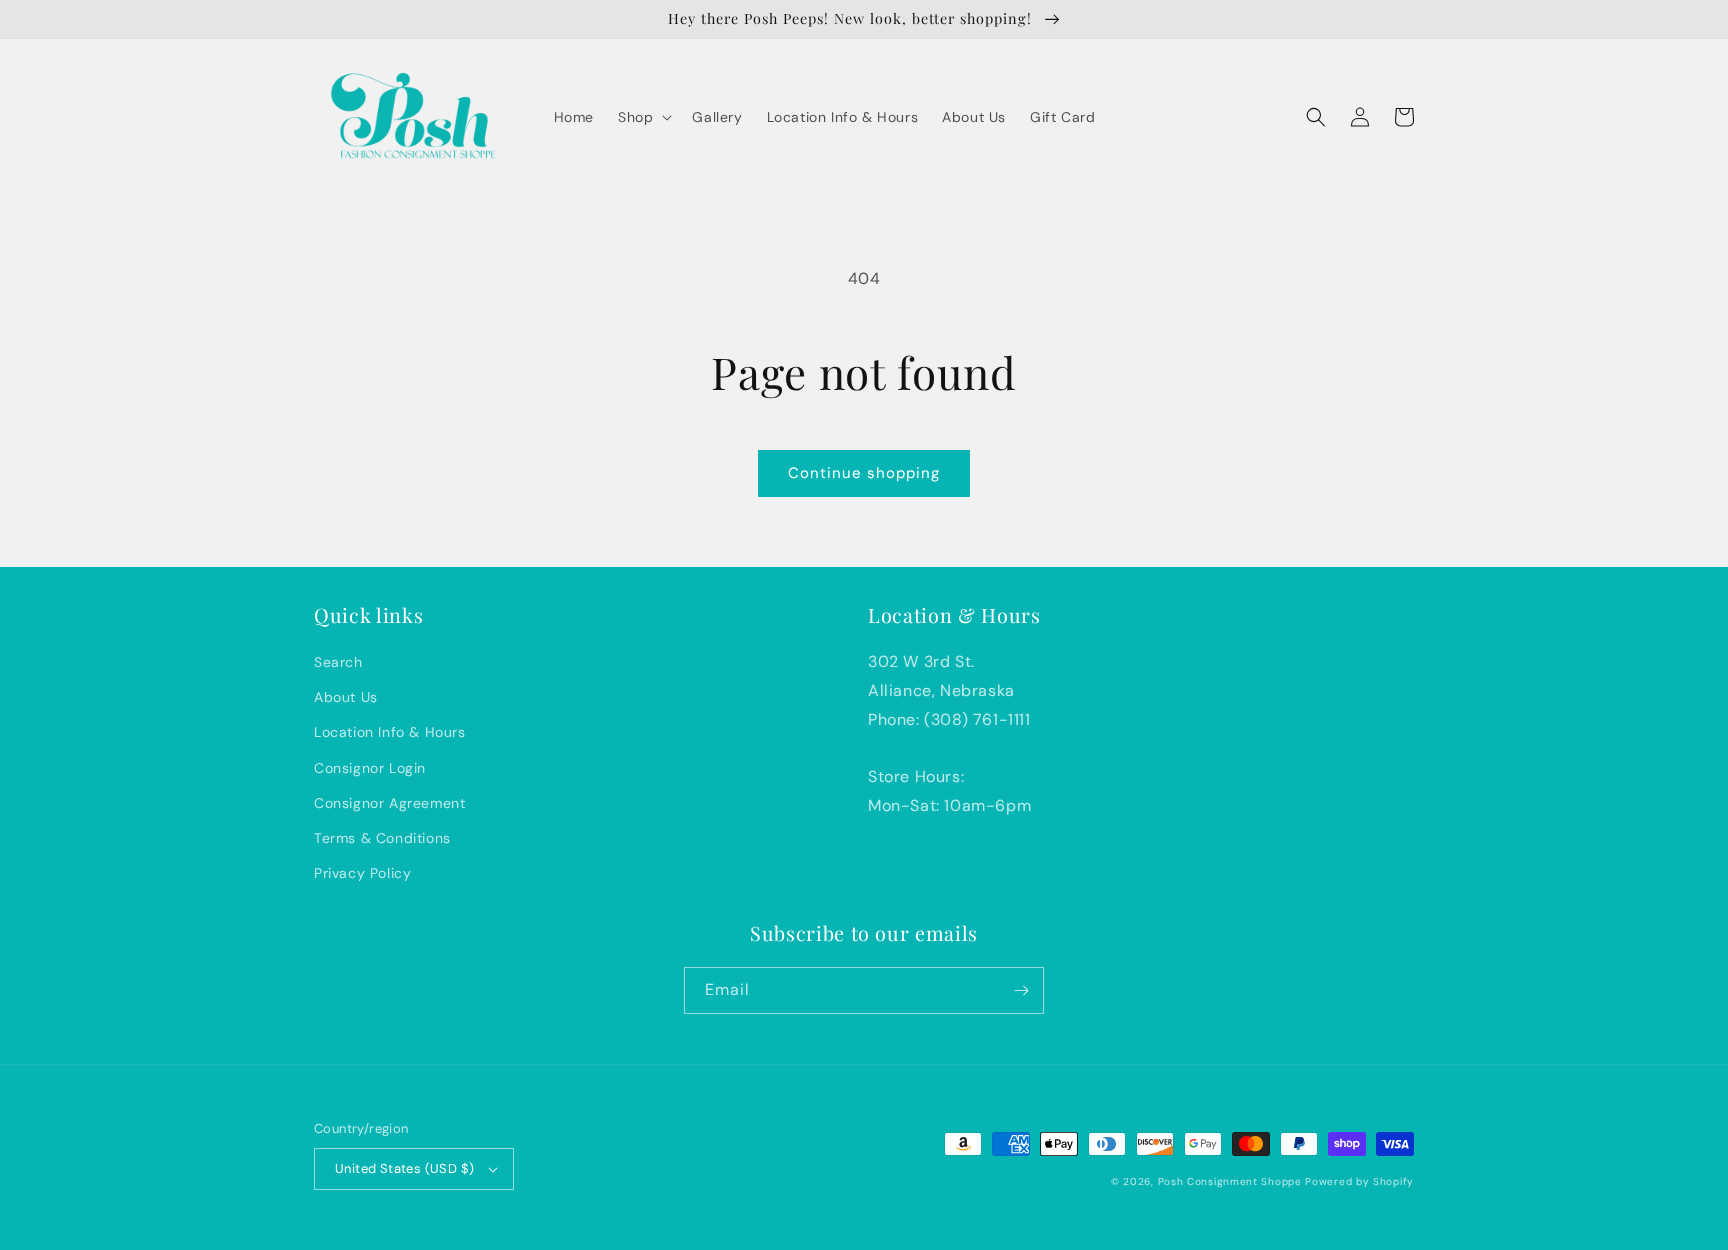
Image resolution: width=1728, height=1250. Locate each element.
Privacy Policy (362, 873)
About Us (346, 697)
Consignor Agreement (389, 803)
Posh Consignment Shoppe (1230, 1181)
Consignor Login (370, 768)
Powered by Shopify (1359, 1181)
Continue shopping (864, 473)
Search (338, 662)
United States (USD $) (404, 1168)
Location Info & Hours (390, 732)
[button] (643, 117)
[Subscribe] (1021, 990)
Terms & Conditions (382, 838)
